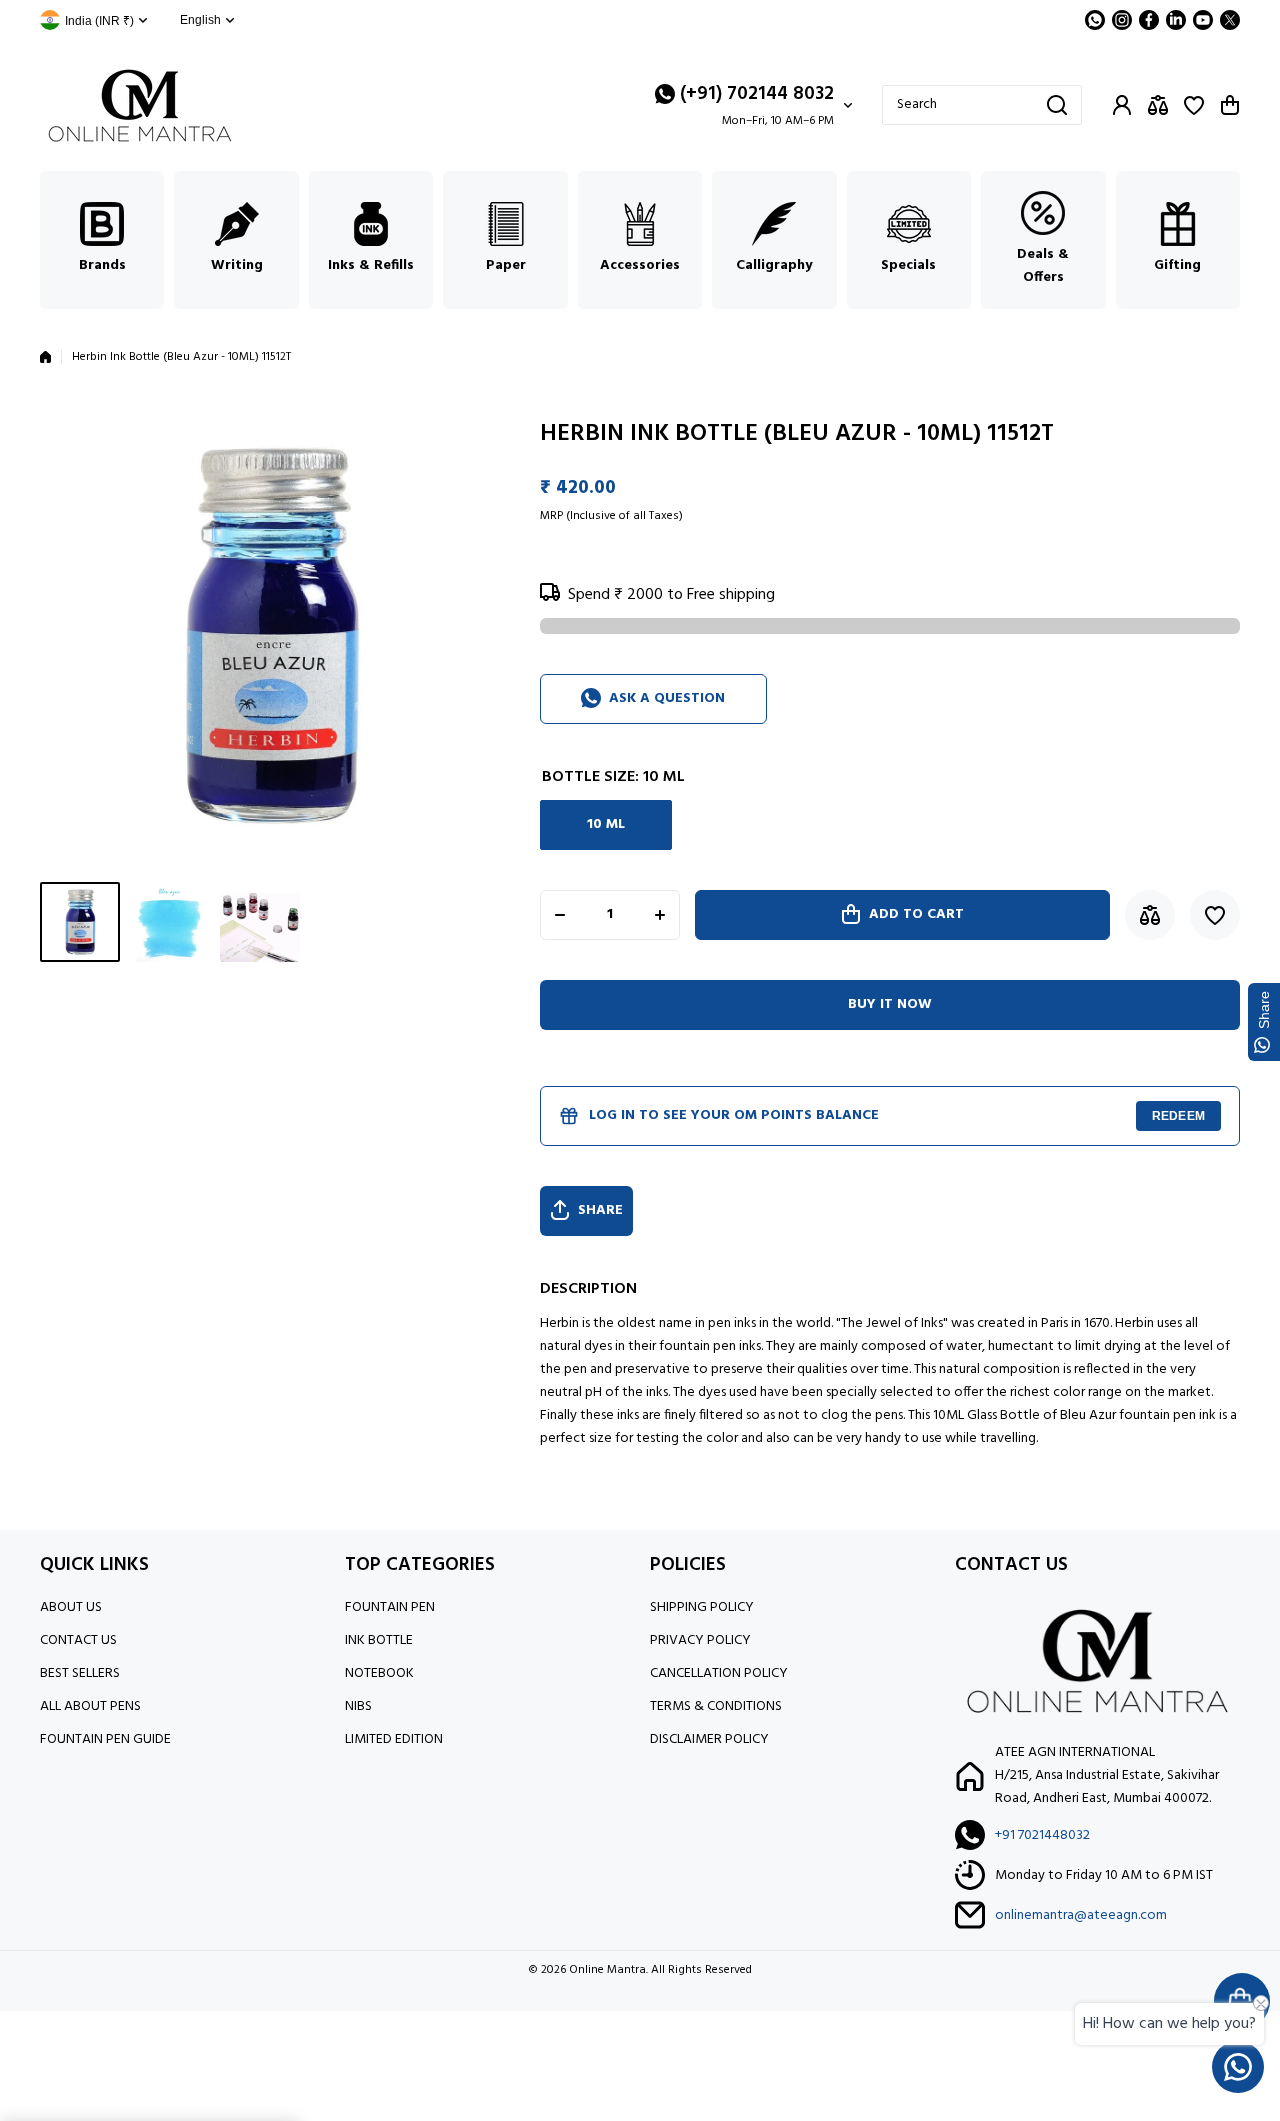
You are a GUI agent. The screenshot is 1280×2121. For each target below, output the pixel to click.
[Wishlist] (1194, 105)
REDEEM (1178, 1116)
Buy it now (890, 1004)
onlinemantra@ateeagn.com (1081, 1915)
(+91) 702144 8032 (757, 94)
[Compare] (1158, 105)
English (200, 20)
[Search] (1057, 105)
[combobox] (982, 105)
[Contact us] (1238, 2067)
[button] (1230, 105)
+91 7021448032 (1042, 1835)
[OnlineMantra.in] (140, 105)
